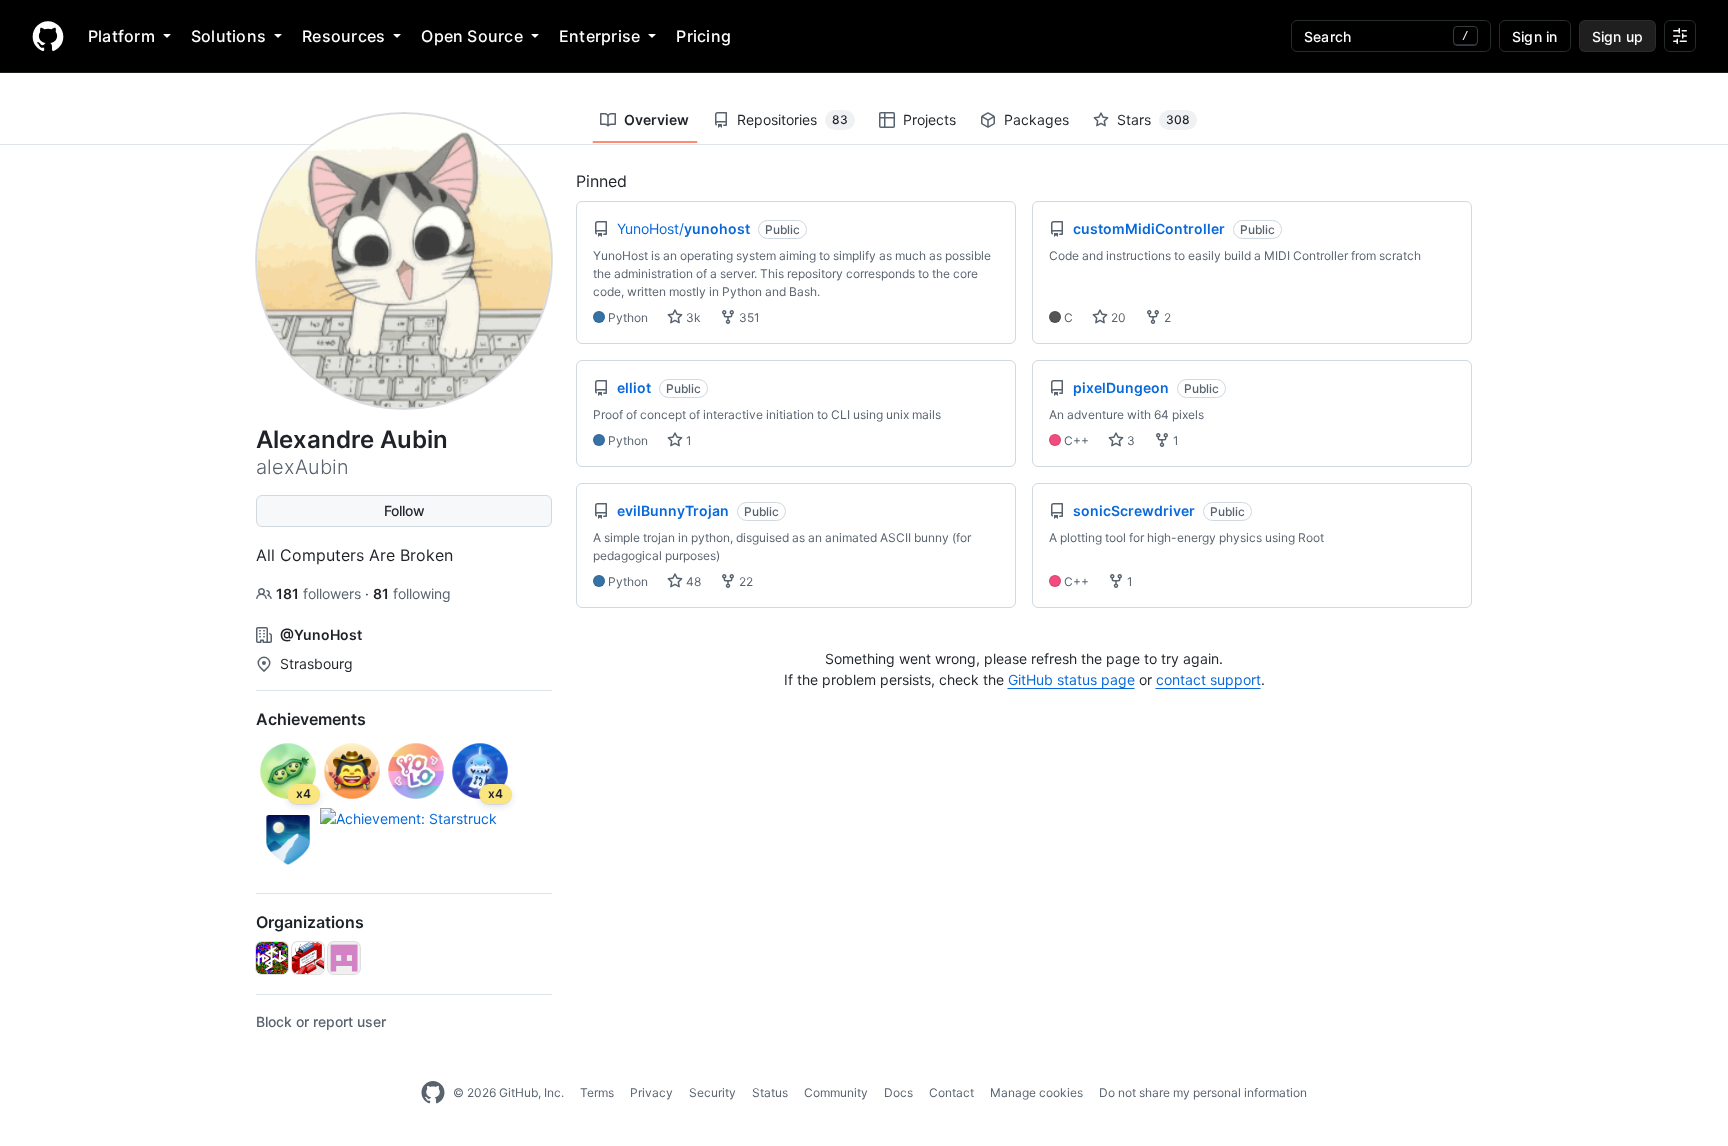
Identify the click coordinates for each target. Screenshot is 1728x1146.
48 (692, 581)
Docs (898, 1092)
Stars (1153, 119)
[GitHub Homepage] (433, 1093)
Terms (597, 1092)
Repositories (792, 119)
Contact (951, 1092)
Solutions (228, 36)
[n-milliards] (344, 958)
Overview (656, 119)
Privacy (651, 1092)
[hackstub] (272, 958)
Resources (343, 36)
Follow (404, 510)
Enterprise (599, 36)
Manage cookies (1036, 1092)
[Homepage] (48, 36)
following (412, 593)
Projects (929, 119)
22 (744, 581)
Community (836, 1092)
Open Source (472, 36)
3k (692, 317)
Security (712, 1092)
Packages (1036, 119)
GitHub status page (1071, 679)
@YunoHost (321, 634)
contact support (1208, 679)
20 (1117, 317)
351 (748, 317)
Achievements (311, 719)
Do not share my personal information (1203, 1092)
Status (770, 1092)
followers (320, 593)
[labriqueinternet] (308, 958)
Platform (121, 36)
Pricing (703, 36)
